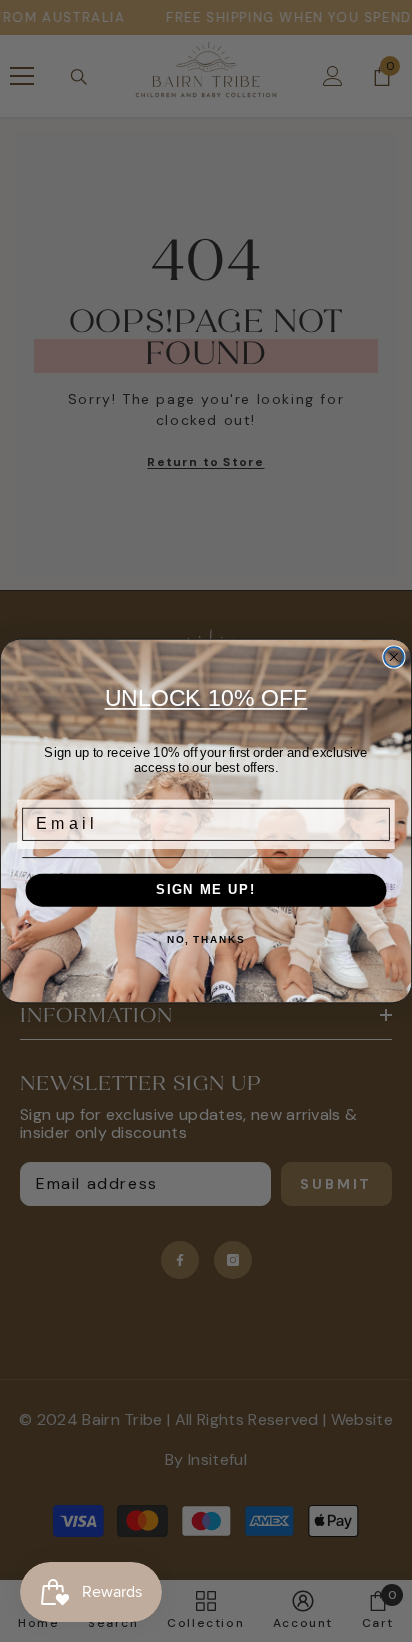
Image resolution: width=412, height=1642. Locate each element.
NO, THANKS (206, 940)
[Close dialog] (394, 657)
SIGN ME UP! (206, 890)
